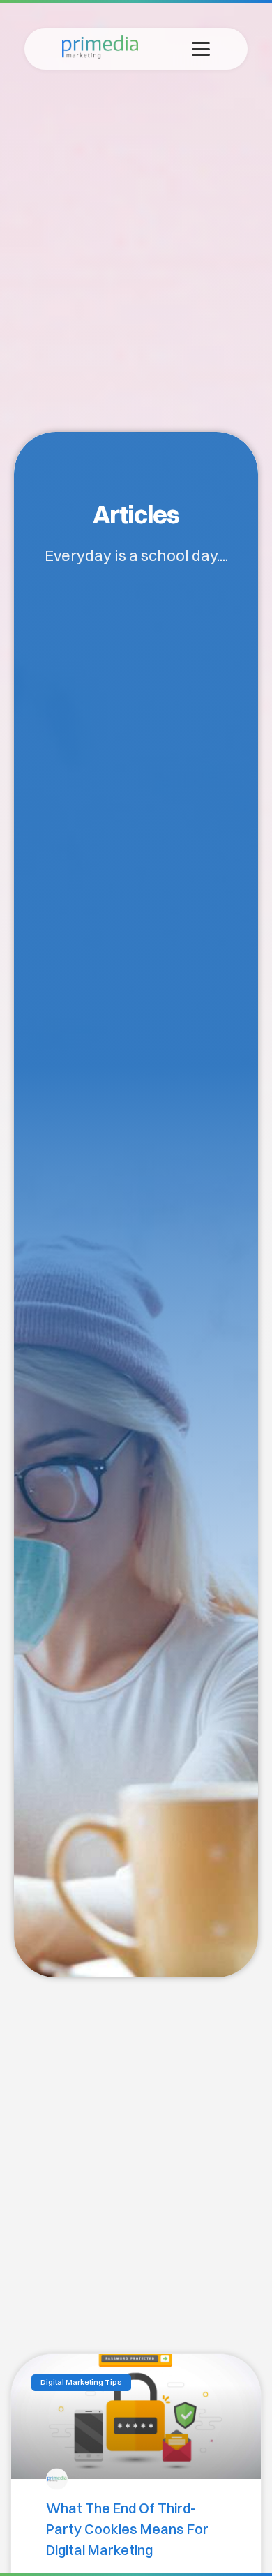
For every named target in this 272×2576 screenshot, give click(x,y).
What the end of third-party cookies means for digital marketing (127, 2529)
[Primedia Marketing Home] (100, 54)
